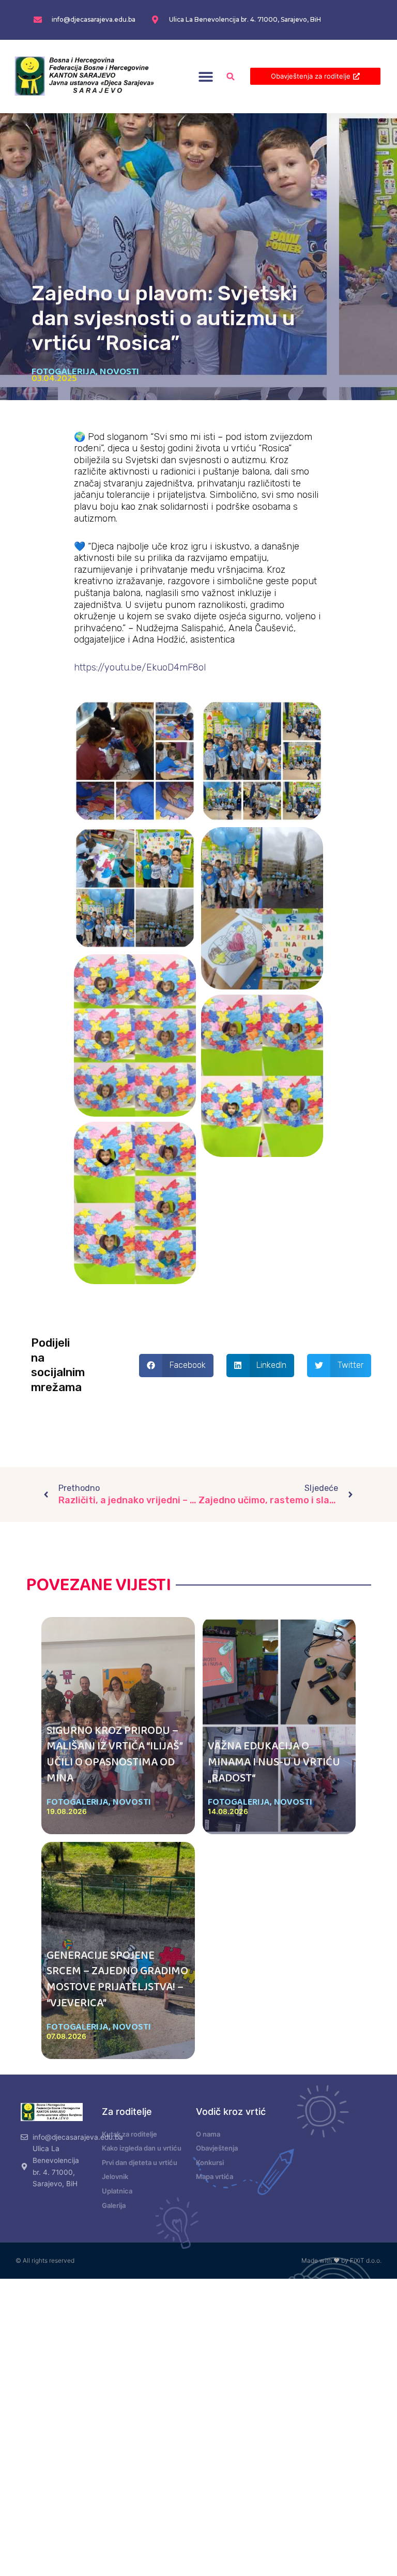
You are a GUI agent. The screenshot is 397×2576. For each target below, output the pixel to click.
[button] (206, 76)
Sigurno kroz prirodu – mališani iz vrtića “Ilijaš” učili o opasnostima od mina (114, 1755)
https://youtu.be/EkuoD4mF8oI (140, 667)
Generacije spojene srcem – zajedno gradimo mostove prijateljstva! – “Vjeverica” (117, 1979)
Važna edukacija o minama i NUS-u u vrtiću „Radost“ (274, 1762)
